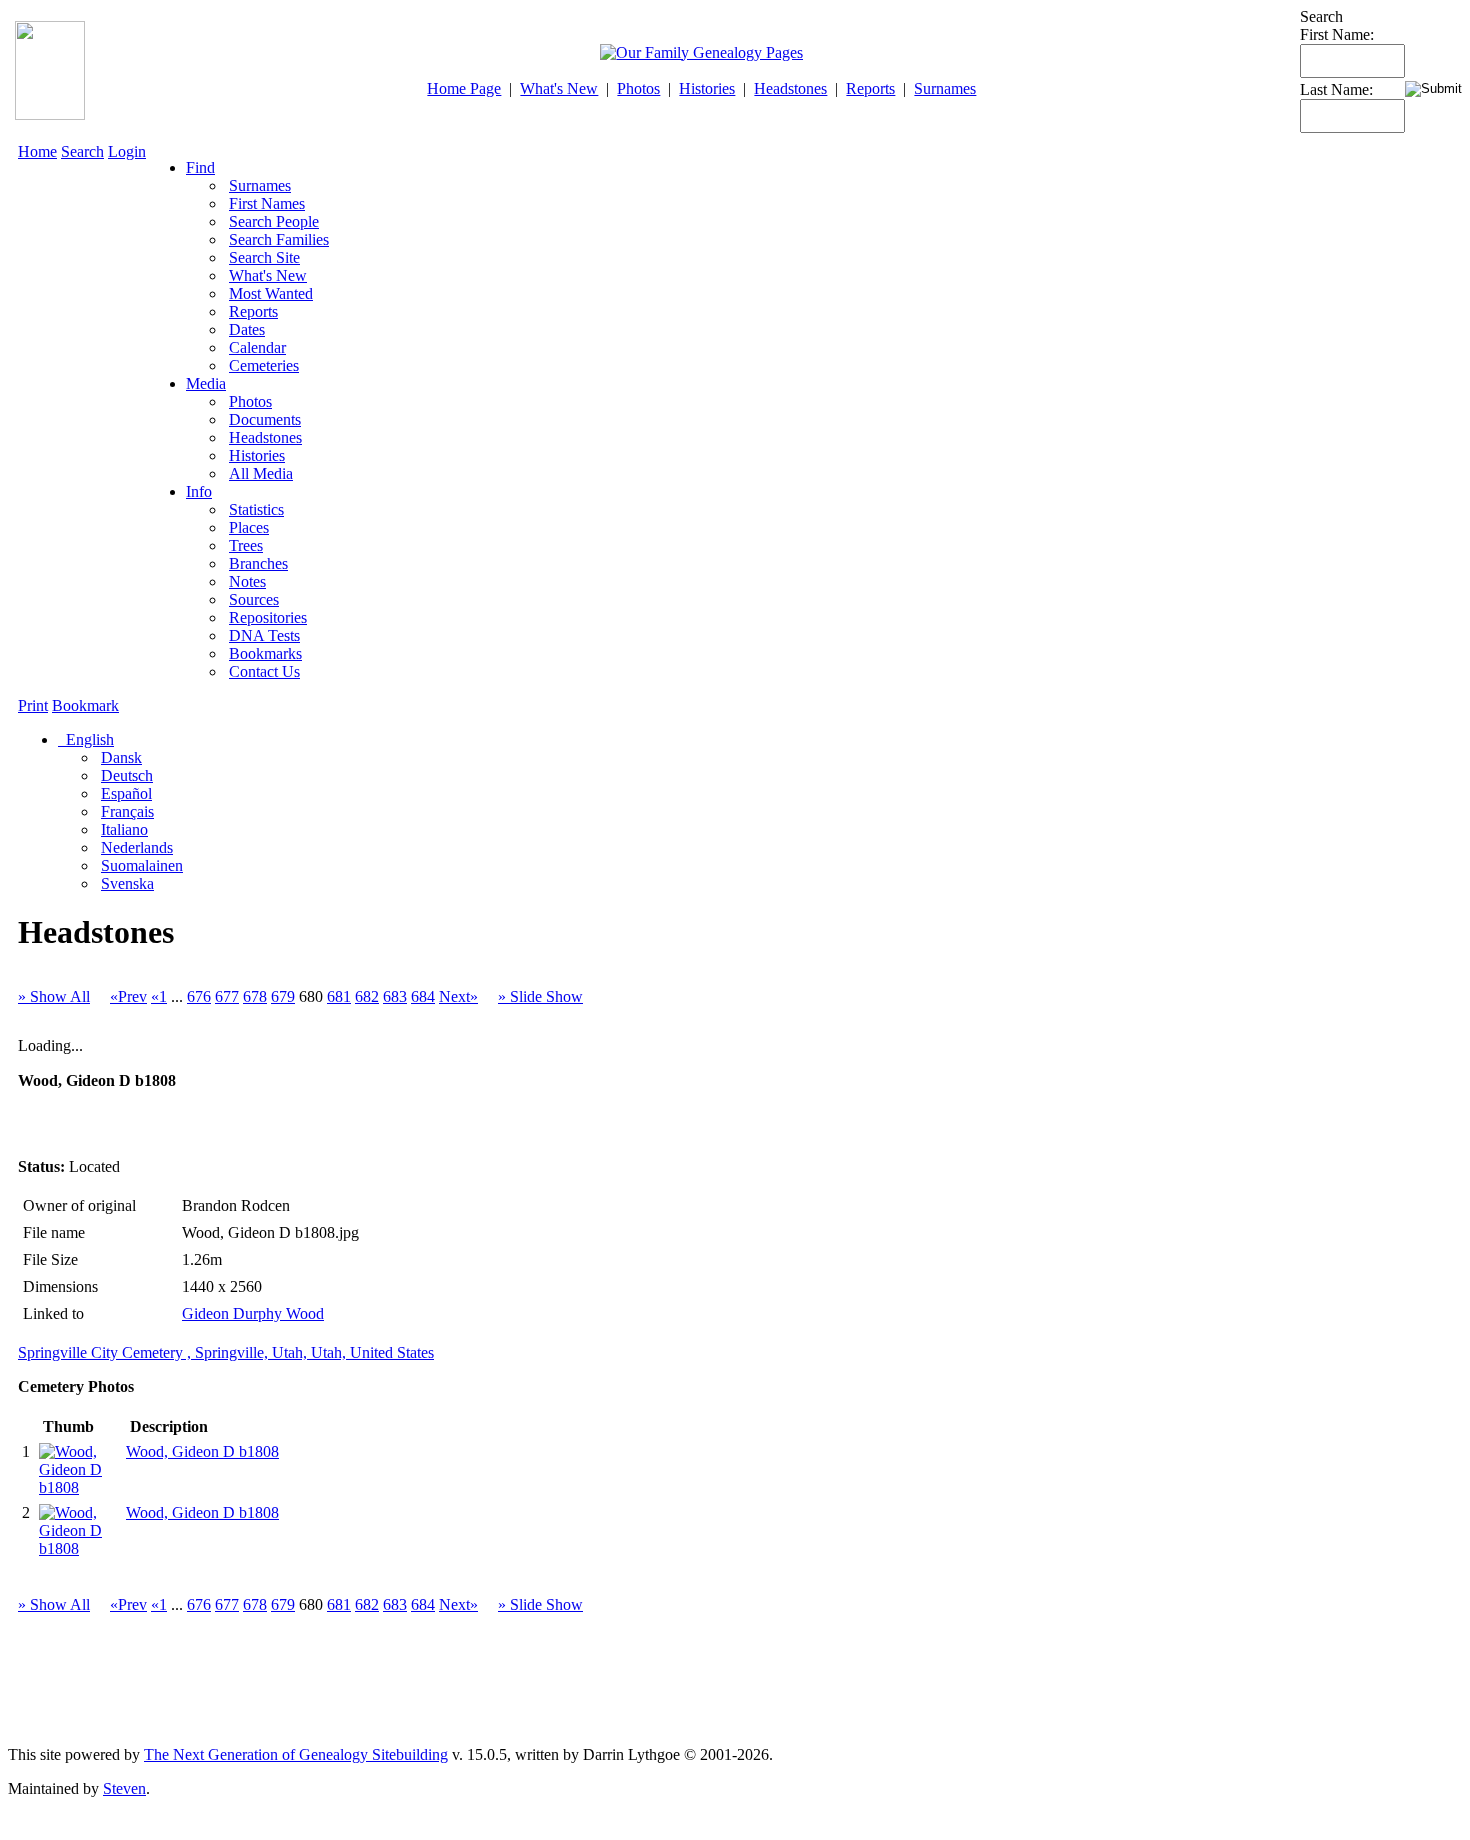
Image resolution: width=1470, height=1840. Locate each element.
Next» (458, 996)
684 (423, 996)
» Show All (54, 996)
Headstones (790, 88)
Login (127, 151)
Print (33, 705)
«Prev (128, 996)
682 (367, 996)
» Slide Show (540, 996)
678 (255, 996)
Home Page (464, 88)
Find (200, 167)
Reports (870, 88)
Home (37, 151)
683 (395, 996)
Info (199, 491)
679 (283, 996)
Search (82, 151)
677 (227, 996)
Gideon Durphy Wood (253, 1313)
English (88, 739)
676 (199, 996)
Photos (638, 88)
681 (339, 996)
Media (206, 383)
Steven (124, 1788)
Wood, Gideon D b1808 (202, 1451)
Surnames (945, 88)
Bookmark (85, 705)
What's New (559, 88)
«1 (159, 996)
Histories (707, 88)
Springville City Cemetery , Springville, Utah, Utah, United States (226, 1352)
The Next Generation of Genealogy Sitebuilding (296, 1754)
